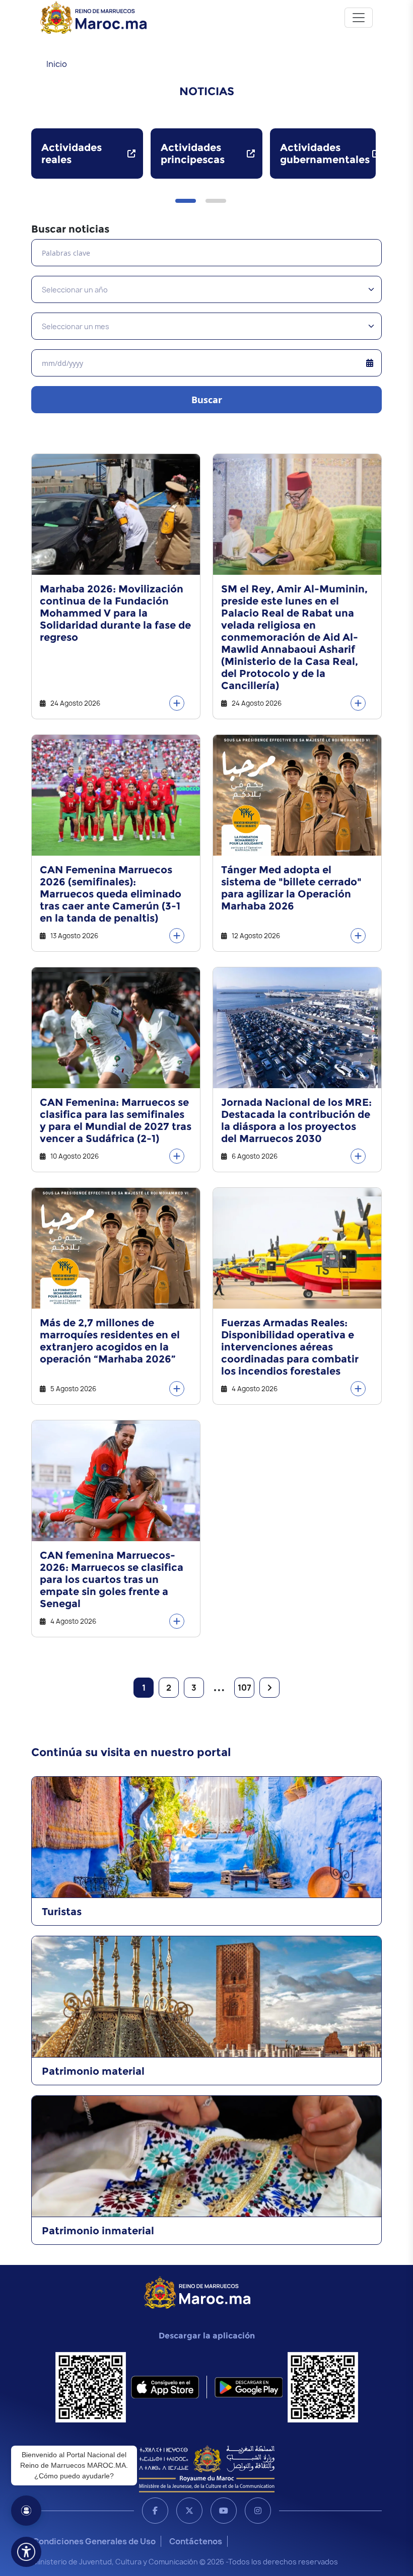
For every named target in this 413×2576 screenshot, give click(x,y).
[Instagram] (258, 2511)
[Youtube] (224, 2511)
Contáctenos (196, 2541)
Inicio (57, 64)
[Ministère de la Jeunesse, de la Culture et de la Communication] (207, 2468)
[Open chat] (26, 2511)
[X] (189, 2511)
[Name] (359, 18)
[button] (186, 201)
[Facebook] (155, 2511)
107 (245, 1688)
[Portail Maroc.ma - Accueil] (197, 2292)
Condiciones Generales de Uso (94, 2541)
